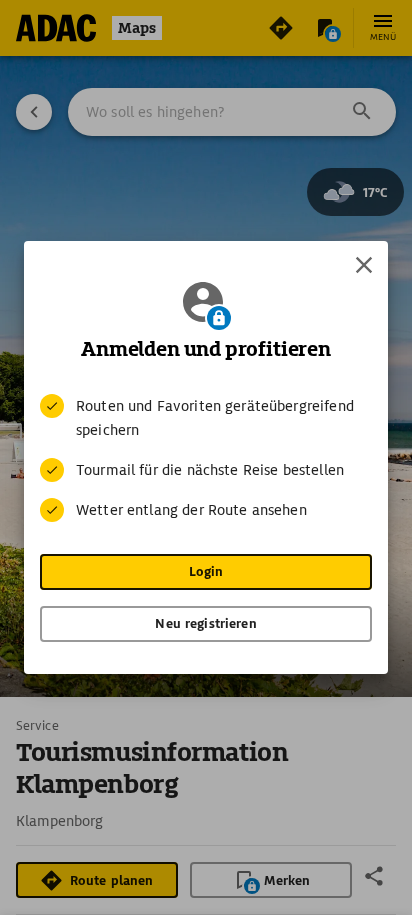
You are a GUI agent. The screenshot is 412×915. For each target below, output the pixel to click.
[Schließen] (364, 265)
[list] (206, 458)
